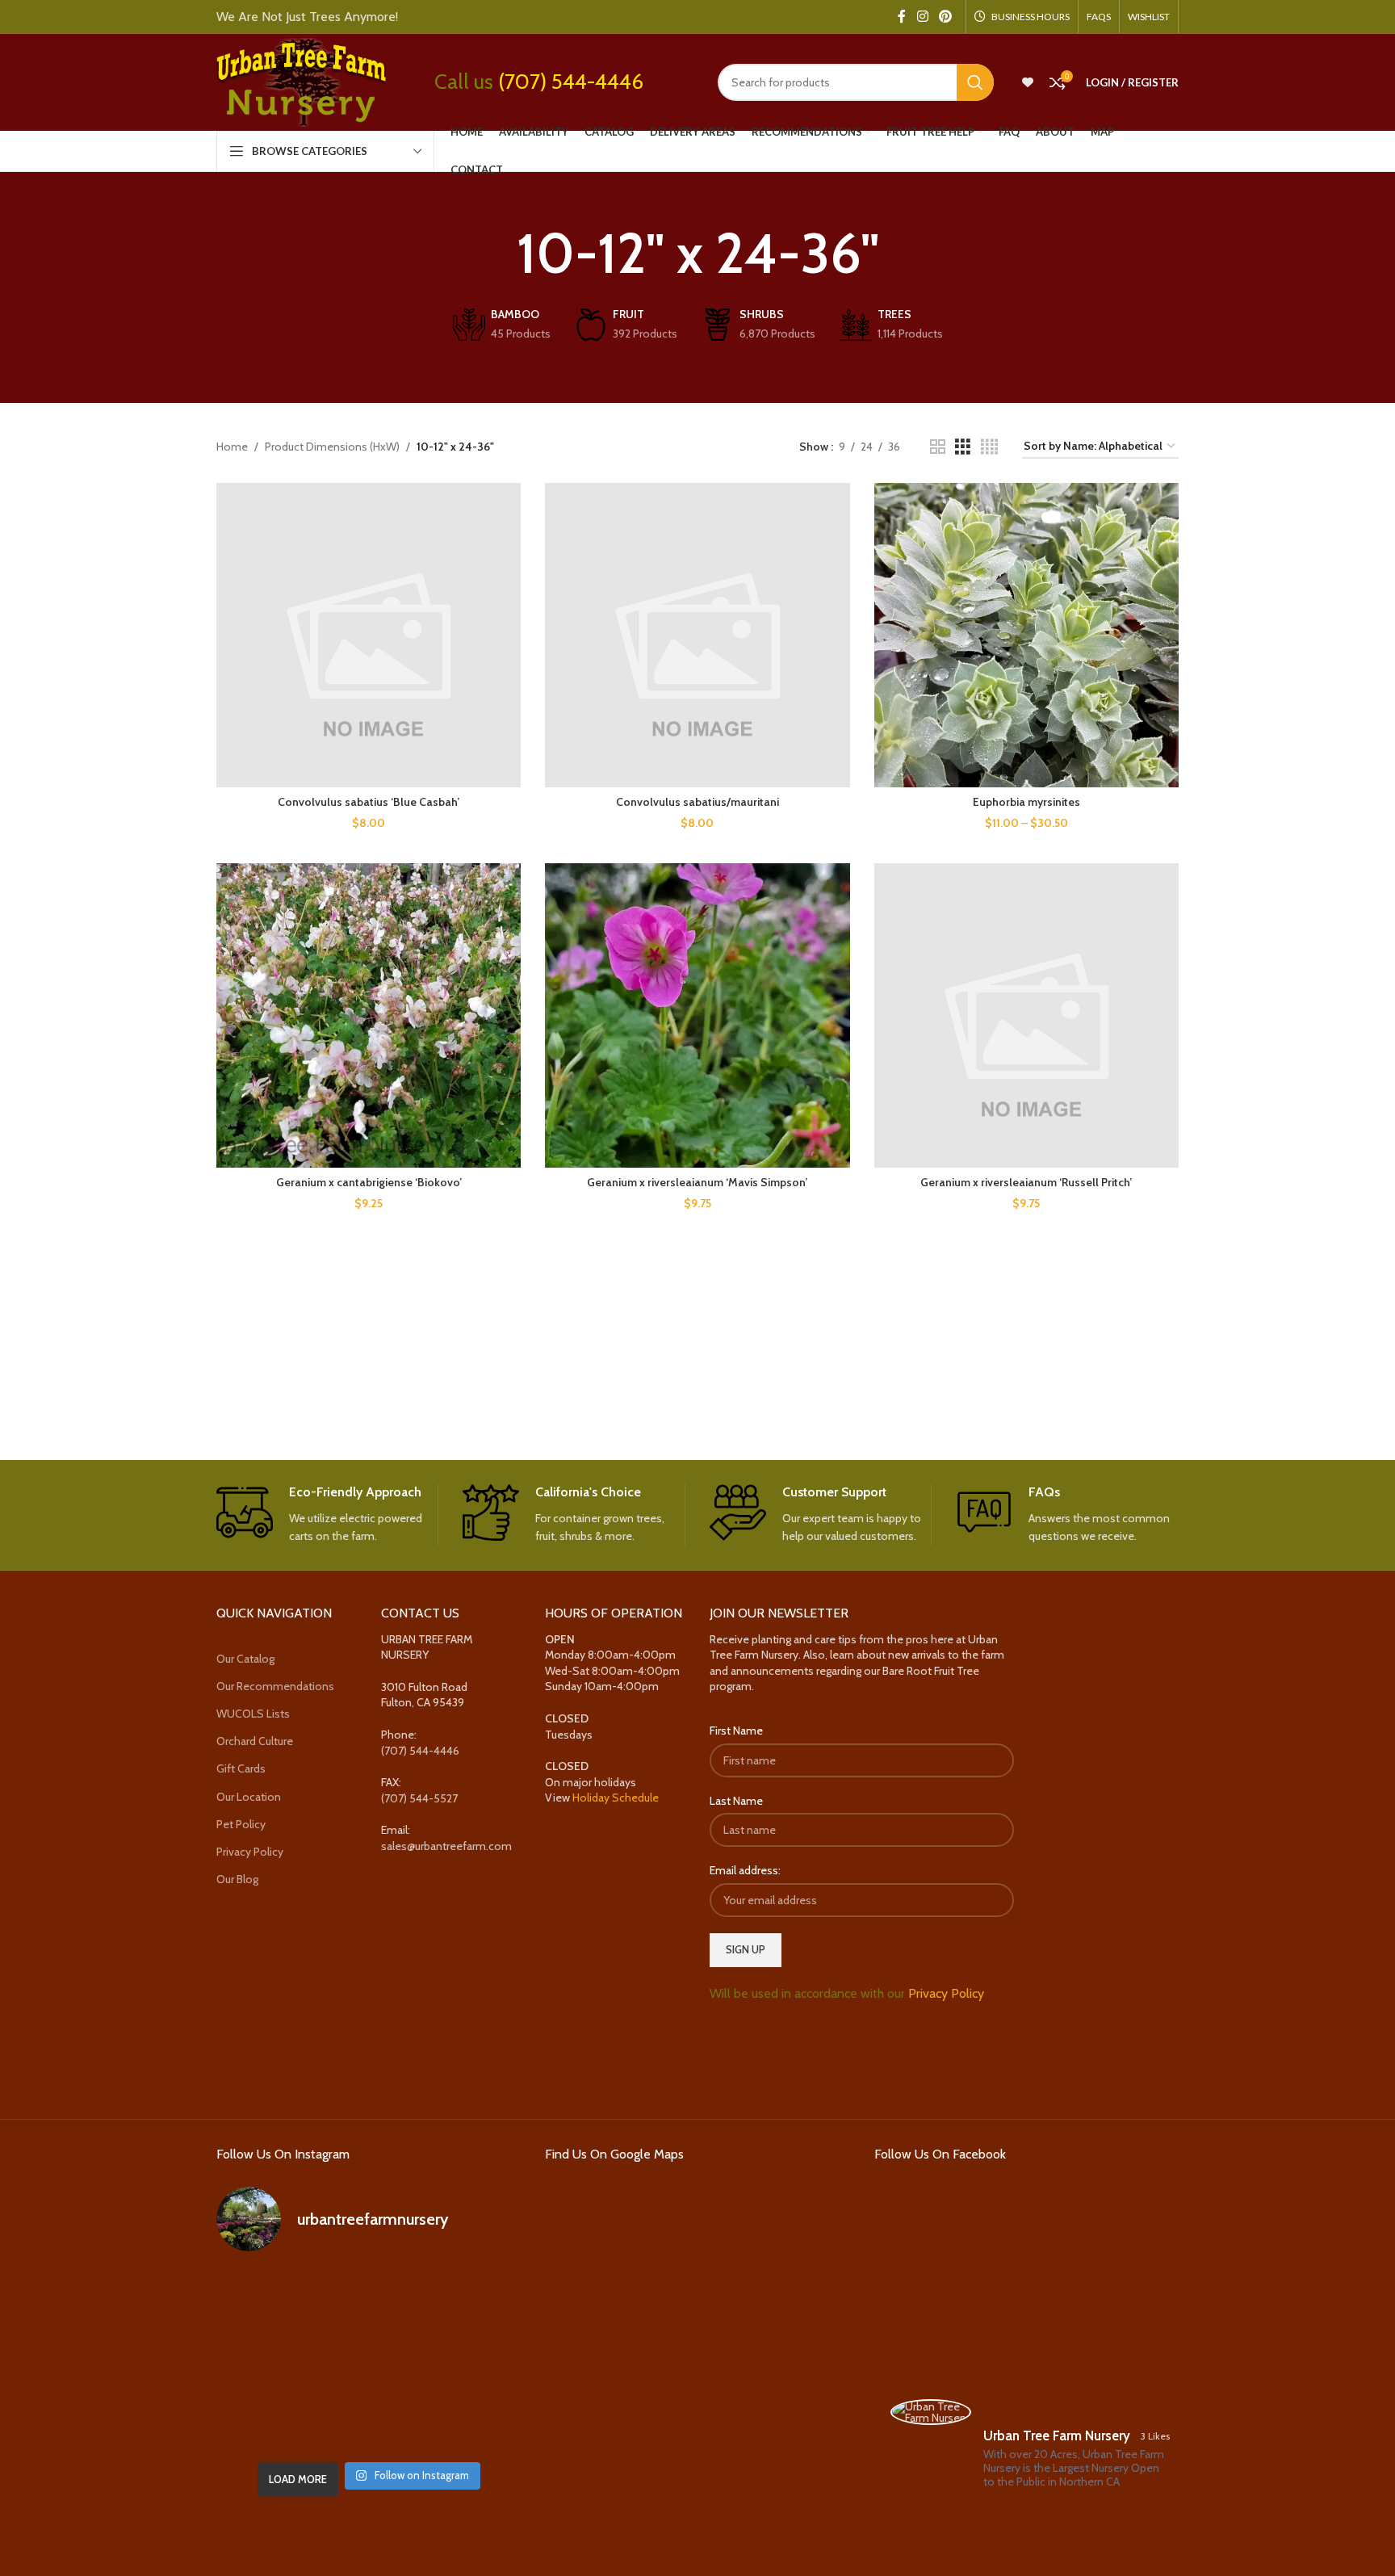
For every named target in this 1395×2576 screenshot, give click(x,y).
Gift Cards (241, 1768)
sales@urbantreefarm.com (446, 1846)
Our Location (249, 1797)
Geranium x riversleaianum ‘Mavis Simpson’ (697, 1182)
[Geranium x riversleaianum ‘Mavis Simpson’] (697, 1015)
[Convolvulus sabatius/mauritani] (697, 635)
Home (232, 447)
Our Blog (237, 1879)
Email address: (745, 1870)
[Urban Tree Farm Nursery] (931, 2412)
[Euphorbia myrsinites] (1026, 635)
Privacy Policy (250, 1852)
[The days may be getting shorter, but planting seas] (369, 2360)
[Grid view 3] (963, 447)
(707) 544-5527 (419, 1798)
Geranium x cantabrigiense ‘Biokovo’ (369, 1182)
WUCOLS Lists (253, 1714)
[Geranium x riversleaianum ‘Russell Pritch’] (1026, 1015)
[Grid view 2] (938, 447)
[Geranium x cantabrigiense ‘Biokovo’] (369, 1015)
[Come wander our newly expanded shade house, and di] (369, 2298)
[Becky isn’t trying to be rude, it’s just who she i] (473, 2422)
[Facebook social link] (902, 17)
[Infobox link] (327, 1515)
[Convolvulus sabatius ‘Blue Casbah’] (369, 635)
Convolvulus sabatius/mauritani (697, 802)
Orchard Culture (255, 1741)
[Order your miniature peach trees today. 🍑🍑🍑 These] (473, 2298)
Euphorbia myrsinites (1026, 802)
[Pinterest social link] (946, 17)
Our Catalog (245, 1659)
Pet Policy (241, 1824)
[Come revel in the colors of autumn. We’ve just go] (264, 2298)
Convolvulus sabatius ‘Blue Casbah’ (369, 802)
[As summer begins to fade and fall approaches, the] (369, 2422)
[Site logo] (301, 81)
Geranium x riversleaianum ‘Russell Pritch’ (1026, 1182)
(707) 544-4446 (571, 82)
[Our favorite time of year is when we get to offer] (473, 2360)
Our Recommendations (275, 1686)
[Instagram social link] (922, 17)
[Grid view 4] (989, 447)
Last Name (736, 1801)
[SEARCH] (975, 82)
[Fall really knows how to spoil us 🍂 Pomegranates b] (264, 2422)
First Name (736, 1731)
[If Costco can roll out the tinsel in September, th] (264, 2360)
